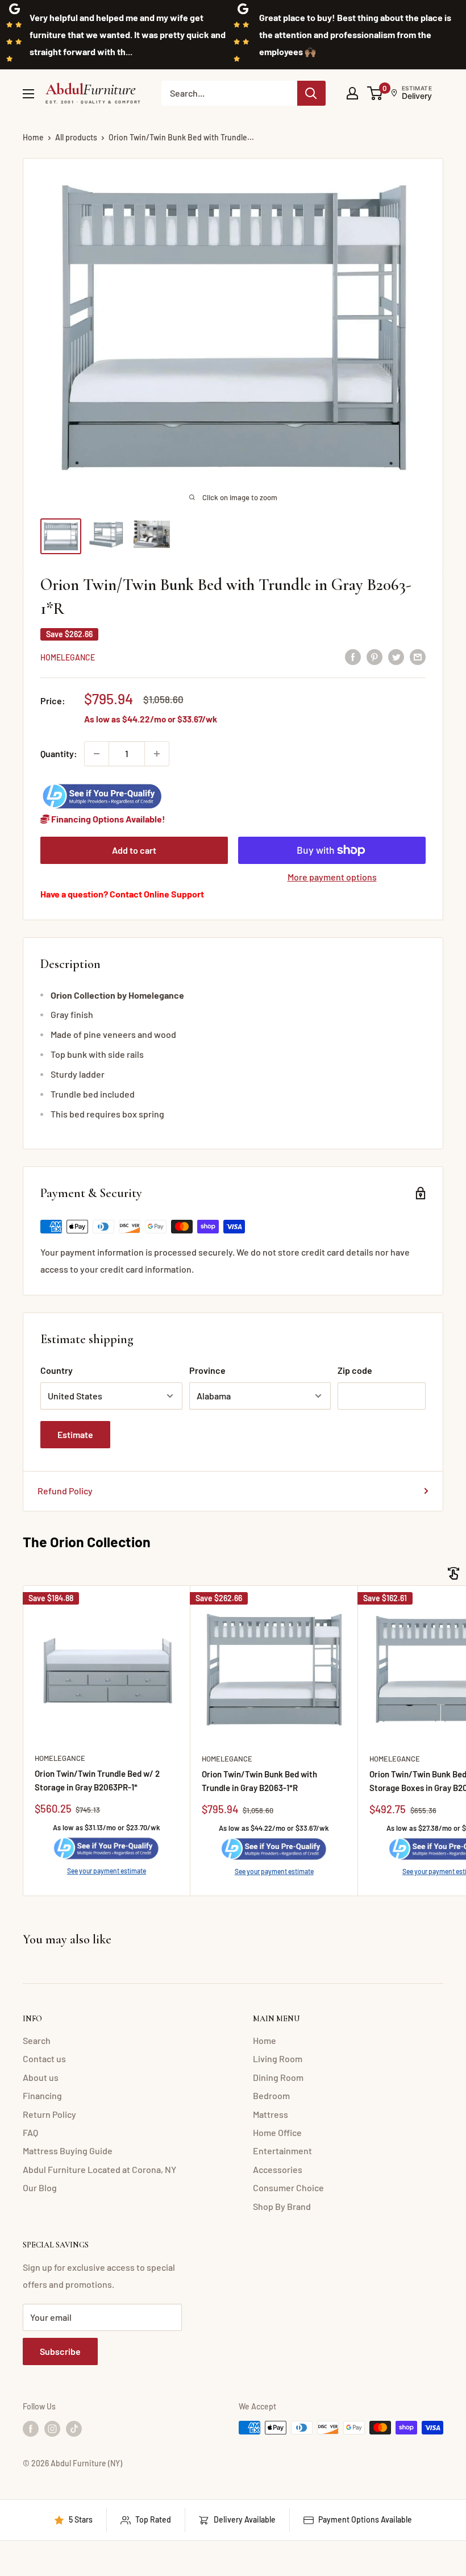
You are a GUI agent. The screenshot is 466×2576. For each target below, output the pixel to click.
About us (41, 2077)
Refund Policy (65, 1491)
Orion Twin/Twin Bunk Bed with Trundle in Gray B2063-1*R (259, 1781)
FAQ (30, 2132)
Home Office (277, 2132)
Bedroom (271, 2095)
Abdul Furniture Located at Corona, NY (99, 2169)
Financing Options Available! (107, 819)
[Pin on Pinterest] (375, 656)
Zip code (355, 1370)
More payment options (332, 877)
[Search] (311, 93)
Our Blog (40, 2187)
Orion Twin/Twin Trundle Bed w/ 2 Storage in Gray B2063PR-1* (97, 1780)
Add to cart (134, 850)
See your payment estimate (107, 1871)
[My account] (352, 93)
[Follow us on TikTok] (74, 2429)
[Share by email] (418, 656)
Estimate (75, 1434)
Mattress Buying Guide (68, 2151)
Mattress (271, 2114)
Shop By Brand (282, 2206)
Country (57, 1370)
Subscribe (60, 2351)
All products (76, 137)
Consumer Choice (288, 2187)
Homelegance (68, 657)
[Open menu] (28, 94)
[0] (375, 93)
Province (207, 1370)
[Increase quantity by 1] (157, 754)
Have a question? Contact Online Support (122, 894)
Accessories (278, 2169)
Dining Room (278, 2077)
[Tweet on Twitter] (396, 656)
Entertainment (282, 2151)
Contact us (44, 2058)
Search (37, 2040)
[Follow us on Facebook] (31, 2429)
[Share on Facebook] (353, 656)
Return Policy (49, 2114)
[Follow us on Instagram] (52, 2429)
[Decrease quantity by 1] (97, 754)
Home (33, 137)
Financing (42, 2095)
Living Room (278, 2058)
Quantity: (59, 753)
